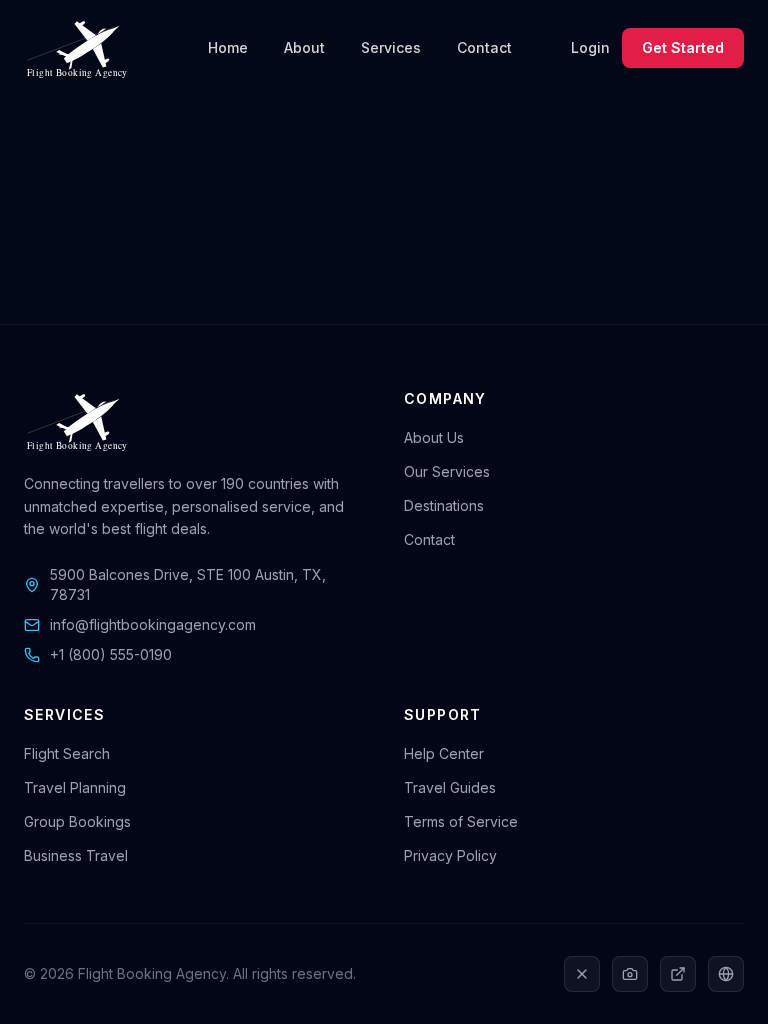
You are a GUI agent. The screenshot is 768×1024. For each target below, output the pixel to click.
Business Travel (76, 855)
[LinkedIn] (678, 974)
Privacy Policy (450, 855)
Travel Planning (75, 787)
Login (590, 47)
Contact (484, 47)
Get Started (683, 47)
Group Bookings (77, 821)
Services (391, 47)
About (304, 47)
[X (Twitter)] (582, 974)
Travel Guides (450, 787)
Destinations (444, 505)
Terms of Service (461, 821)
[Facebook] (726, 974)
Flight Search (67, 753)
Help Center (444, 753)
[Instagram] (630, 974)
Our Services (447, 471)
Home (228, 47)
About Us (434, 437)
